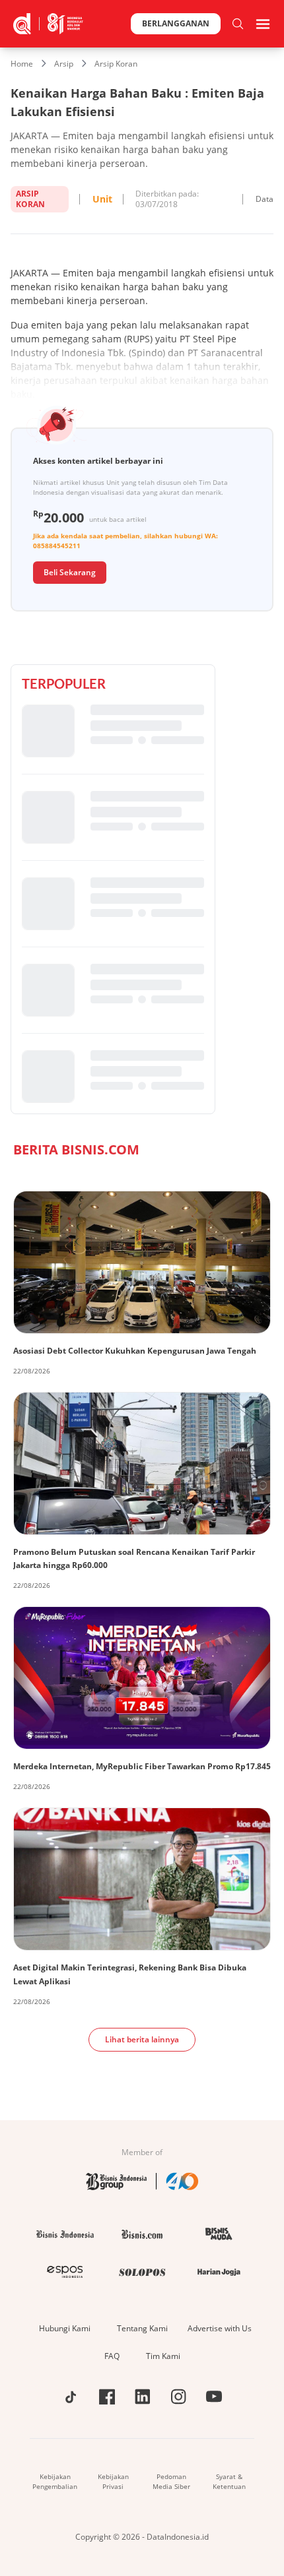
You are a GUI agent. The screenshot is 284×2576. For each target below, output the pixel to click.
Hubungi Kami (65, 2328)
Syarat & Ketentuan (229, 2481)
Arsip (64, 64)
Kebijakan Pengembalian (55, 2481)
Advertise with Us (220, 2328)
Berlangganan (176, 23)
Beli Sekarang (70, 572)
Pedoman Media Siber (171, 2481)
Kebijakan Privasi (113, 2481)
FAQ (112, 2356)
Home (22, 64)
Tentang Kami (142, 2328)
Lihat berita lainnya (142, 2039)
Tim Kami (163, 2356)
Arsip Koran (116, 64)
